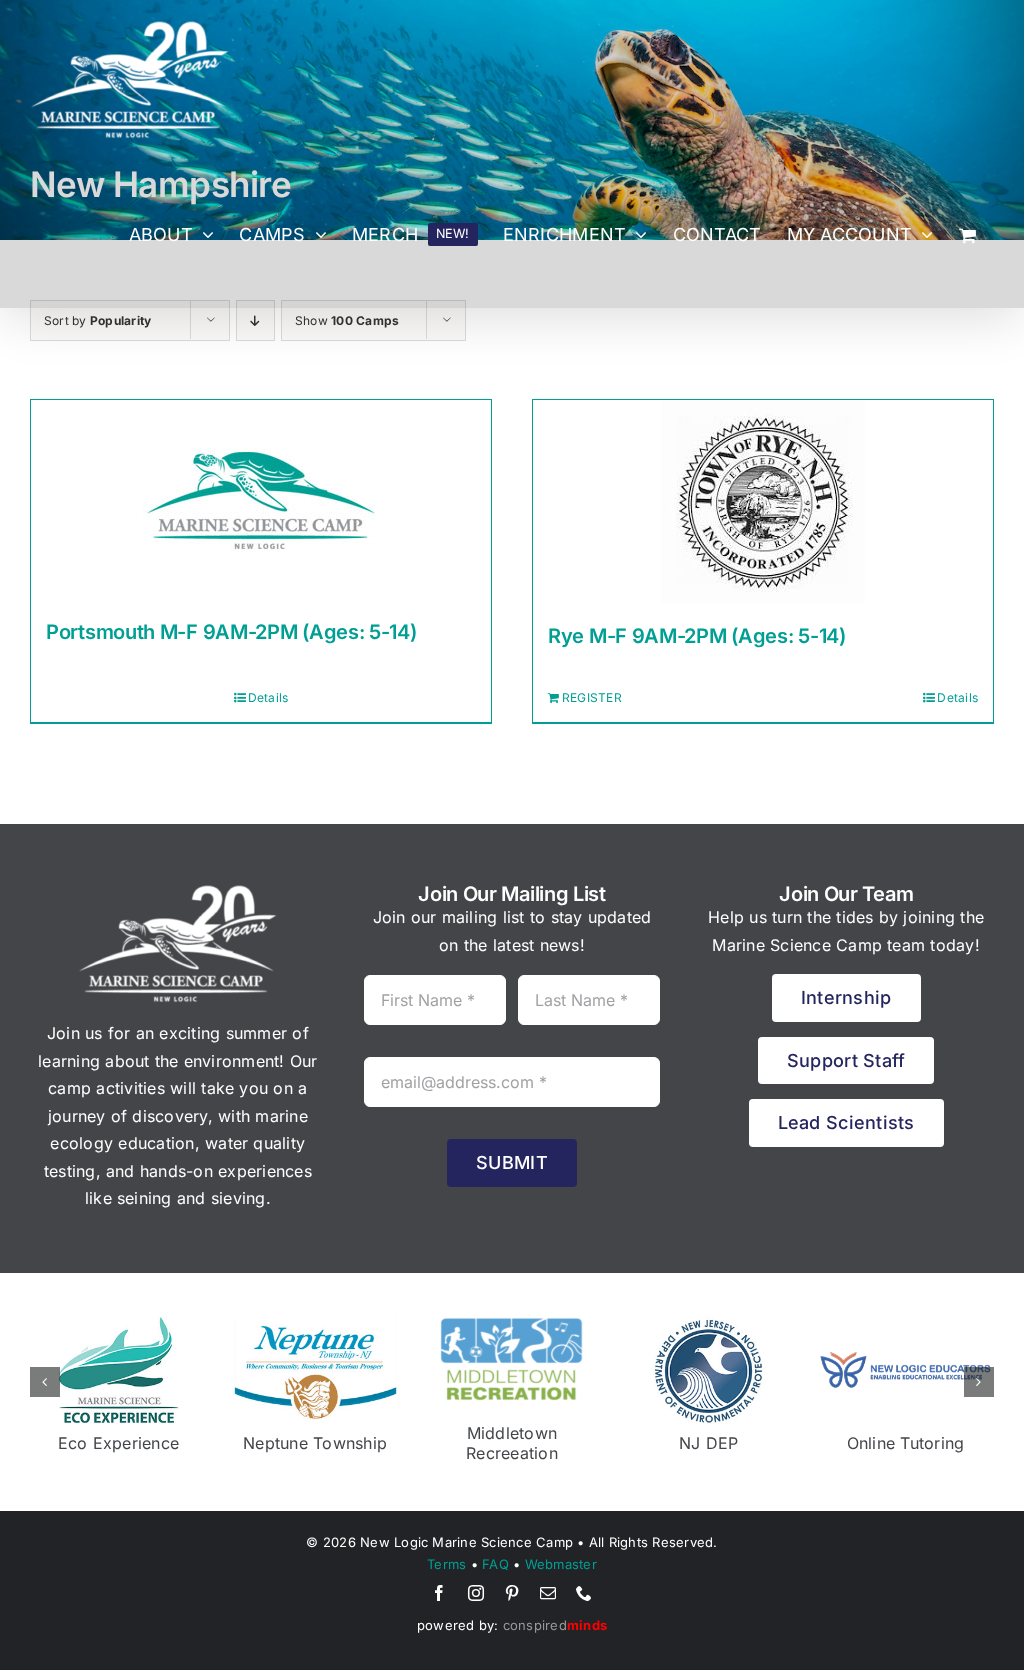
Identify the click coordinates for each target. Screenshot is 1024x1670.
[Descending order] (255, 320)
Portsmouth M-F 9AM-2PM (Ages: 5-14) (231, 632)
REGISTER (592, 697)
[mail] (548, 1573)
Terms (446, 1544)
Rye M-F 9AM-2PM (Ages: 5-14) (697, 636)
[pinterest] (512, 1573)
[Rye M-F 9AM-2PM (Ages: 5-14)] (763, 502)
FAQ (495, 1544)
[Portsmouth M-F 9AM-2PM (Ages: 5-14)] (261, 500)
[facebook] (439, 1573)
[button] (45, 1372)
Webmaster (561, 1544)
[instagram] (476, 1573)
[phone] (584, 1573)
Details (268, 697)
